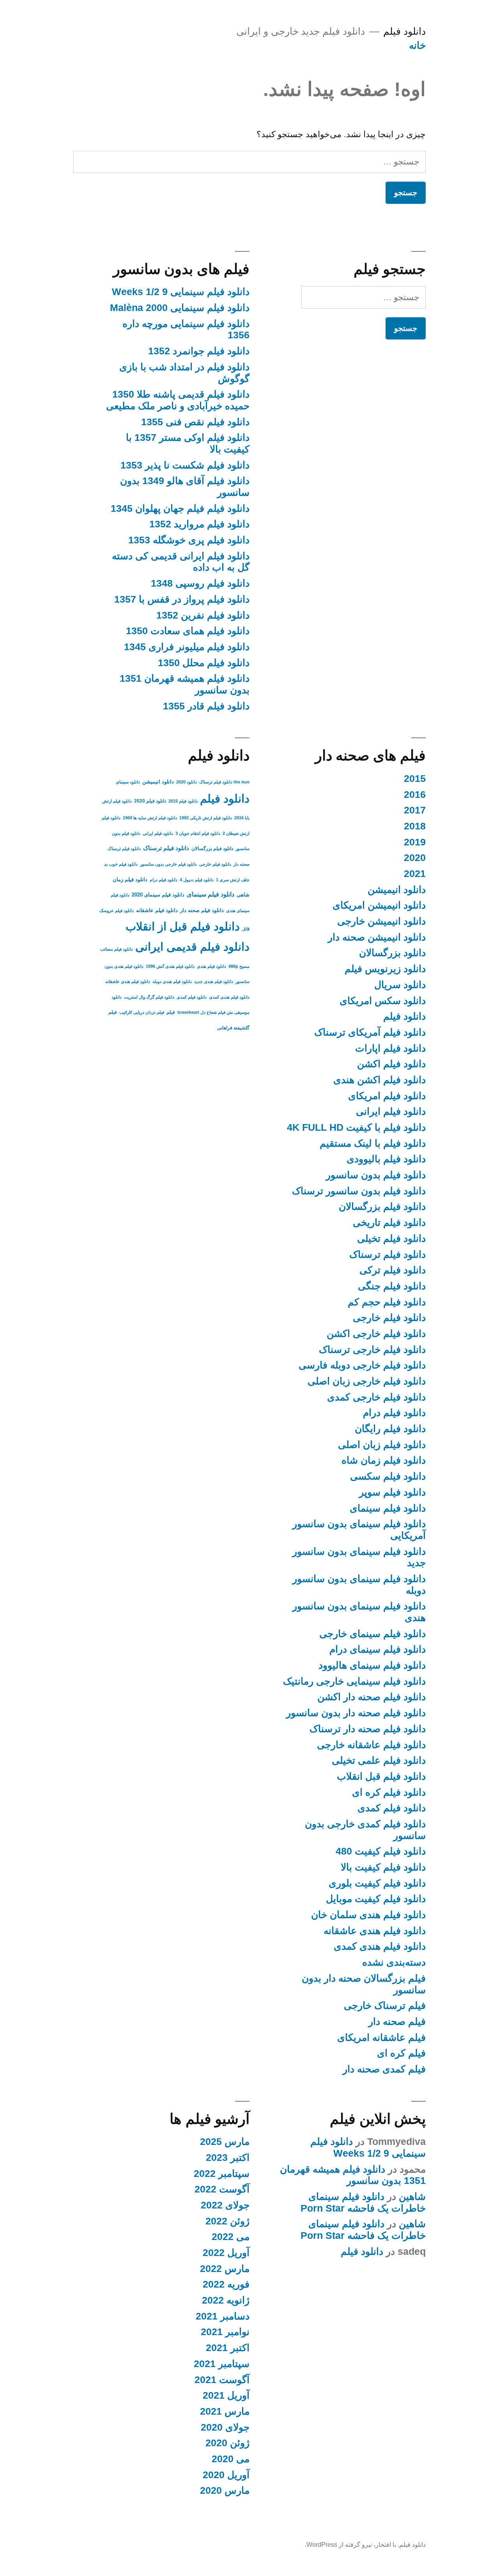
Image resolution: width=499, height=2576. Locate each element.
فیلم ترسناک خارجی (385, 2006)
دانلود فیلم (404, 31)
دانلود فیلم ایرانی (391, 1111)
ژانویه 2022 (226, 2300)
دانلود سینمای (128, 782)
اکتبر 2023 (228, 2158)
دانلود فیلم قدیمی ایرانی (192, 947)
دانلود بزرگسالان (392, 953)
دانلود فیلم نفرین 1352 (203, 615)
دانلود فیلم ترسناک (388, 1254)
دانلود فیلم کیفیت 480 (381, 1851)
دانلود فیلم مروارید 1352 (199, 524)
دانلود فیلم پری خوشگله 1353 (189, 540)
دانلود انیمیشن (397, 890)
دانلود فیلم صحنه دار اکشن (372, 1697)
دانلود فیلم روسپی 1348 (200, 583)
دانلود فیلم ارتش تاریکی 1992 (206, 818)
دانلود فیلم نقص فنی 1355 (195, 422)
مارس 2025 (225, 2142)
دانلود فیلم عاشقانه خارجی (371, 1745)
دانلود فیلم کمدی (392, 1808)
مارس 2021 (225, 2411)
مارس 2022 (225, 2269)
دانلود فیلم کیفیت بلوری (377, 1883)
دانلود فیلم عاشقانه (157, 910)
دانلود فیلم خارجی (389, 1318)
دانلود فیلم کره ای (389, 1792)
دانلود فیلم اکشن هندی (380, 1080)
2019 (415, 842)
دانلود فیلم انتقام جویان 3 (198, 833)
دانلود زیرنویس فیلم (385, 969)
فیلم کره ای (401, 2053)
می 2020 (231, 2459)
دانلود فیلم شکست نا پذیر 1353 (185, 465)
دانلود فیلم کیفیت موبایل (376, 1899)
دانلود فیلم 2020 (150, 801)
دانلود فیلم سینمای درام (378, 1649)
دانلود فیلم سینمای (388, 1508)
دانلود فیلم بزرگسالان (382, 1207)
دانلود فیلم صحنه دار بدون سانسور (356, 1713)
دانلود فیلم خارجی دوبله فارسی (362, 1365)
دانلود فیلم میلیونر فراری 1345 (187, 647)
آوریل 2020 (226, 2475)
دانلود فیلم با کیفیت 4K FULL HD (356, 1127)
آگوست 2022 (222, 2189)
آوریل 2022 (226, 2253)
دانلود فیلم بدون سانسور (376, 1175)
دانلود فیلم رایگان (390, 1429)
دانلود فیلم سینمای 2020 (158, 895)
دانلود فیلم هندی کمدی (380, 1946)
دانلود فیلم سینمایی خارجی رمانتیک (354, 1681)
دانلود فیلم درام (394, 1413)
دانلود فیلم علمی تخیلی (379, 1760)
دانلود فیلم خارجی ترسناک (372, 1350)
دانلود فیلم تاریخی (389, 1223)
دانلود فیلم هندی (211, 966)
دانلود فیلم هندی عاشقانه (375, 1931)
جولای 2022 (225, 2205)
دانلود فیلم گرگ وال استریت (149, 997)
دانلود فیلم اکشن (391, 1064)
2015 (415, 779)
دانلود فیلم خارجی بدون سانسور (168, 864)
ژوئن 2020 (227, 2443)
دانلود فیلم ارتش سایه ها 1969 (150, 818)
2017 (415, 810)
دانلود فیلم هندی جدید (214, 981)
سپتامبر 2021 (222, 2364)
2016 (415, 795)
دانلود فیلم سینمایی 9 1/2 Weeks (181, 292)
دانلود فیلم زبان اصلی (382, 1445)
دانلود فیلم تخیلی (391, 1238)
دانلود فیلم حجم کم (387, 1302)
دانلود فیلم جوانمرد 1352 (199, 351)
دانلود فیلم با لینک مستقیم (373, 1143)
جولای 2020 (225, 2427)
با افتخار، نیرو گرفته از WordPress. (350, 2545)
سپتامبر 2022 (222, 2174)
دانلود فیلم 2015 (183, 801)
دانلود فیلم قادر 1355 (206, 706)
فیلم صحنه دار (397, 2022)
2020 (415, 858)
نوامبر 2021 (225, 2332)
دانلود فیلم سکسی (388, 1476)
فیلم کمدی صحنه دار (384, 2069)
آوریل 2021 (226, 2395)
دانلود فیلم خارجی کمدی (376, 1397)
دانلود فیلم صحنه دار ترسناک (368, 1729)
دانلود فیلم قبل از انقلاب (183, 926)
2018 (415, 826)
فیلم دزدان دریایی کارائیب (142, 1012)
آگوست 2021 (222, 2380)
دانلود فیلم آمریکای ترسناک (370, 1032)
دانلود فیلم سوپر (392, 1492)
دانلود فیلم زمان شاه (384, 1460)
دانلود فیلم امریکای (387, 1096)
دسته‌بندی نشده (394, 1962)
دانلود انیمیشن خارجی (381, 921)
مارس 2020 (225, 2490)
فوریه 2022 (226, 2284)
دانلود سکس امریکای (383, 1001)
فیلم (171, 1012)
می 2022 (231, 2237)
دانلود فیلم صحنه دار (202, 910)
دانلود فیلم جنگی (392, 1286)
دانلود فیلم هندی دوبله (172, 981)
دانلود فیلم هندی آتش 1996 (170, 966)
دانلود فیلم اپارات (390, 1048)
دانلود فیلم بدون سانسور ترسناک (359, 1191)
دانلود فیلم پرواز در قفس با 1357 (182, 599)
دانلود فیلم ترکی (393, 1270)
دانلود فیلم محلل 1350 (204, 663)
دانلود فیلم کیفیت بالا (383, 1867)
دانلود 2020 (187, 782)
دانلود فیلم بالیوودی (386, 1159)
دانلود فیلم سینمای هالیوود (372, 1665)
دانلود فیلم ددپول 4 (197, 880)
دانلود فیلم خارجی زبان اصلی (367, 1381)
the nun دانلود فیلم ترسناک (224, 782)
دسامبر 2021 (223, 2316)
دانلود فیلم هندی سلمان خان (368, 1915)
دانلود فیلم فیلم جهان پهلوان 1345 (180, 508)
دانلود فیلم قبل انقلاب (381, 1776)
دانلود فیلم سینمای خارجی (372, 1634)
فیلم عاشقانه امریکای (381, 2038)
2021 (415, 874)
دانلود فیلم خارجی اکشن (376, 1334)
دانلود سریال (400, 985)
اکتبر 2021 (228, 2348)
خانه (417, 45)
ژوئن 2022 (227, 2221)
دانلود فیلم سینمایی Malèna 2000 (180, 308)
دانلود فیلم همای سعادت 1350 (188, 631)
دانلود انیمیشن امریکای (379, 905)
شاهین (412, 2197)
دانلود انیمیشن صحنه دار (377, 937)
